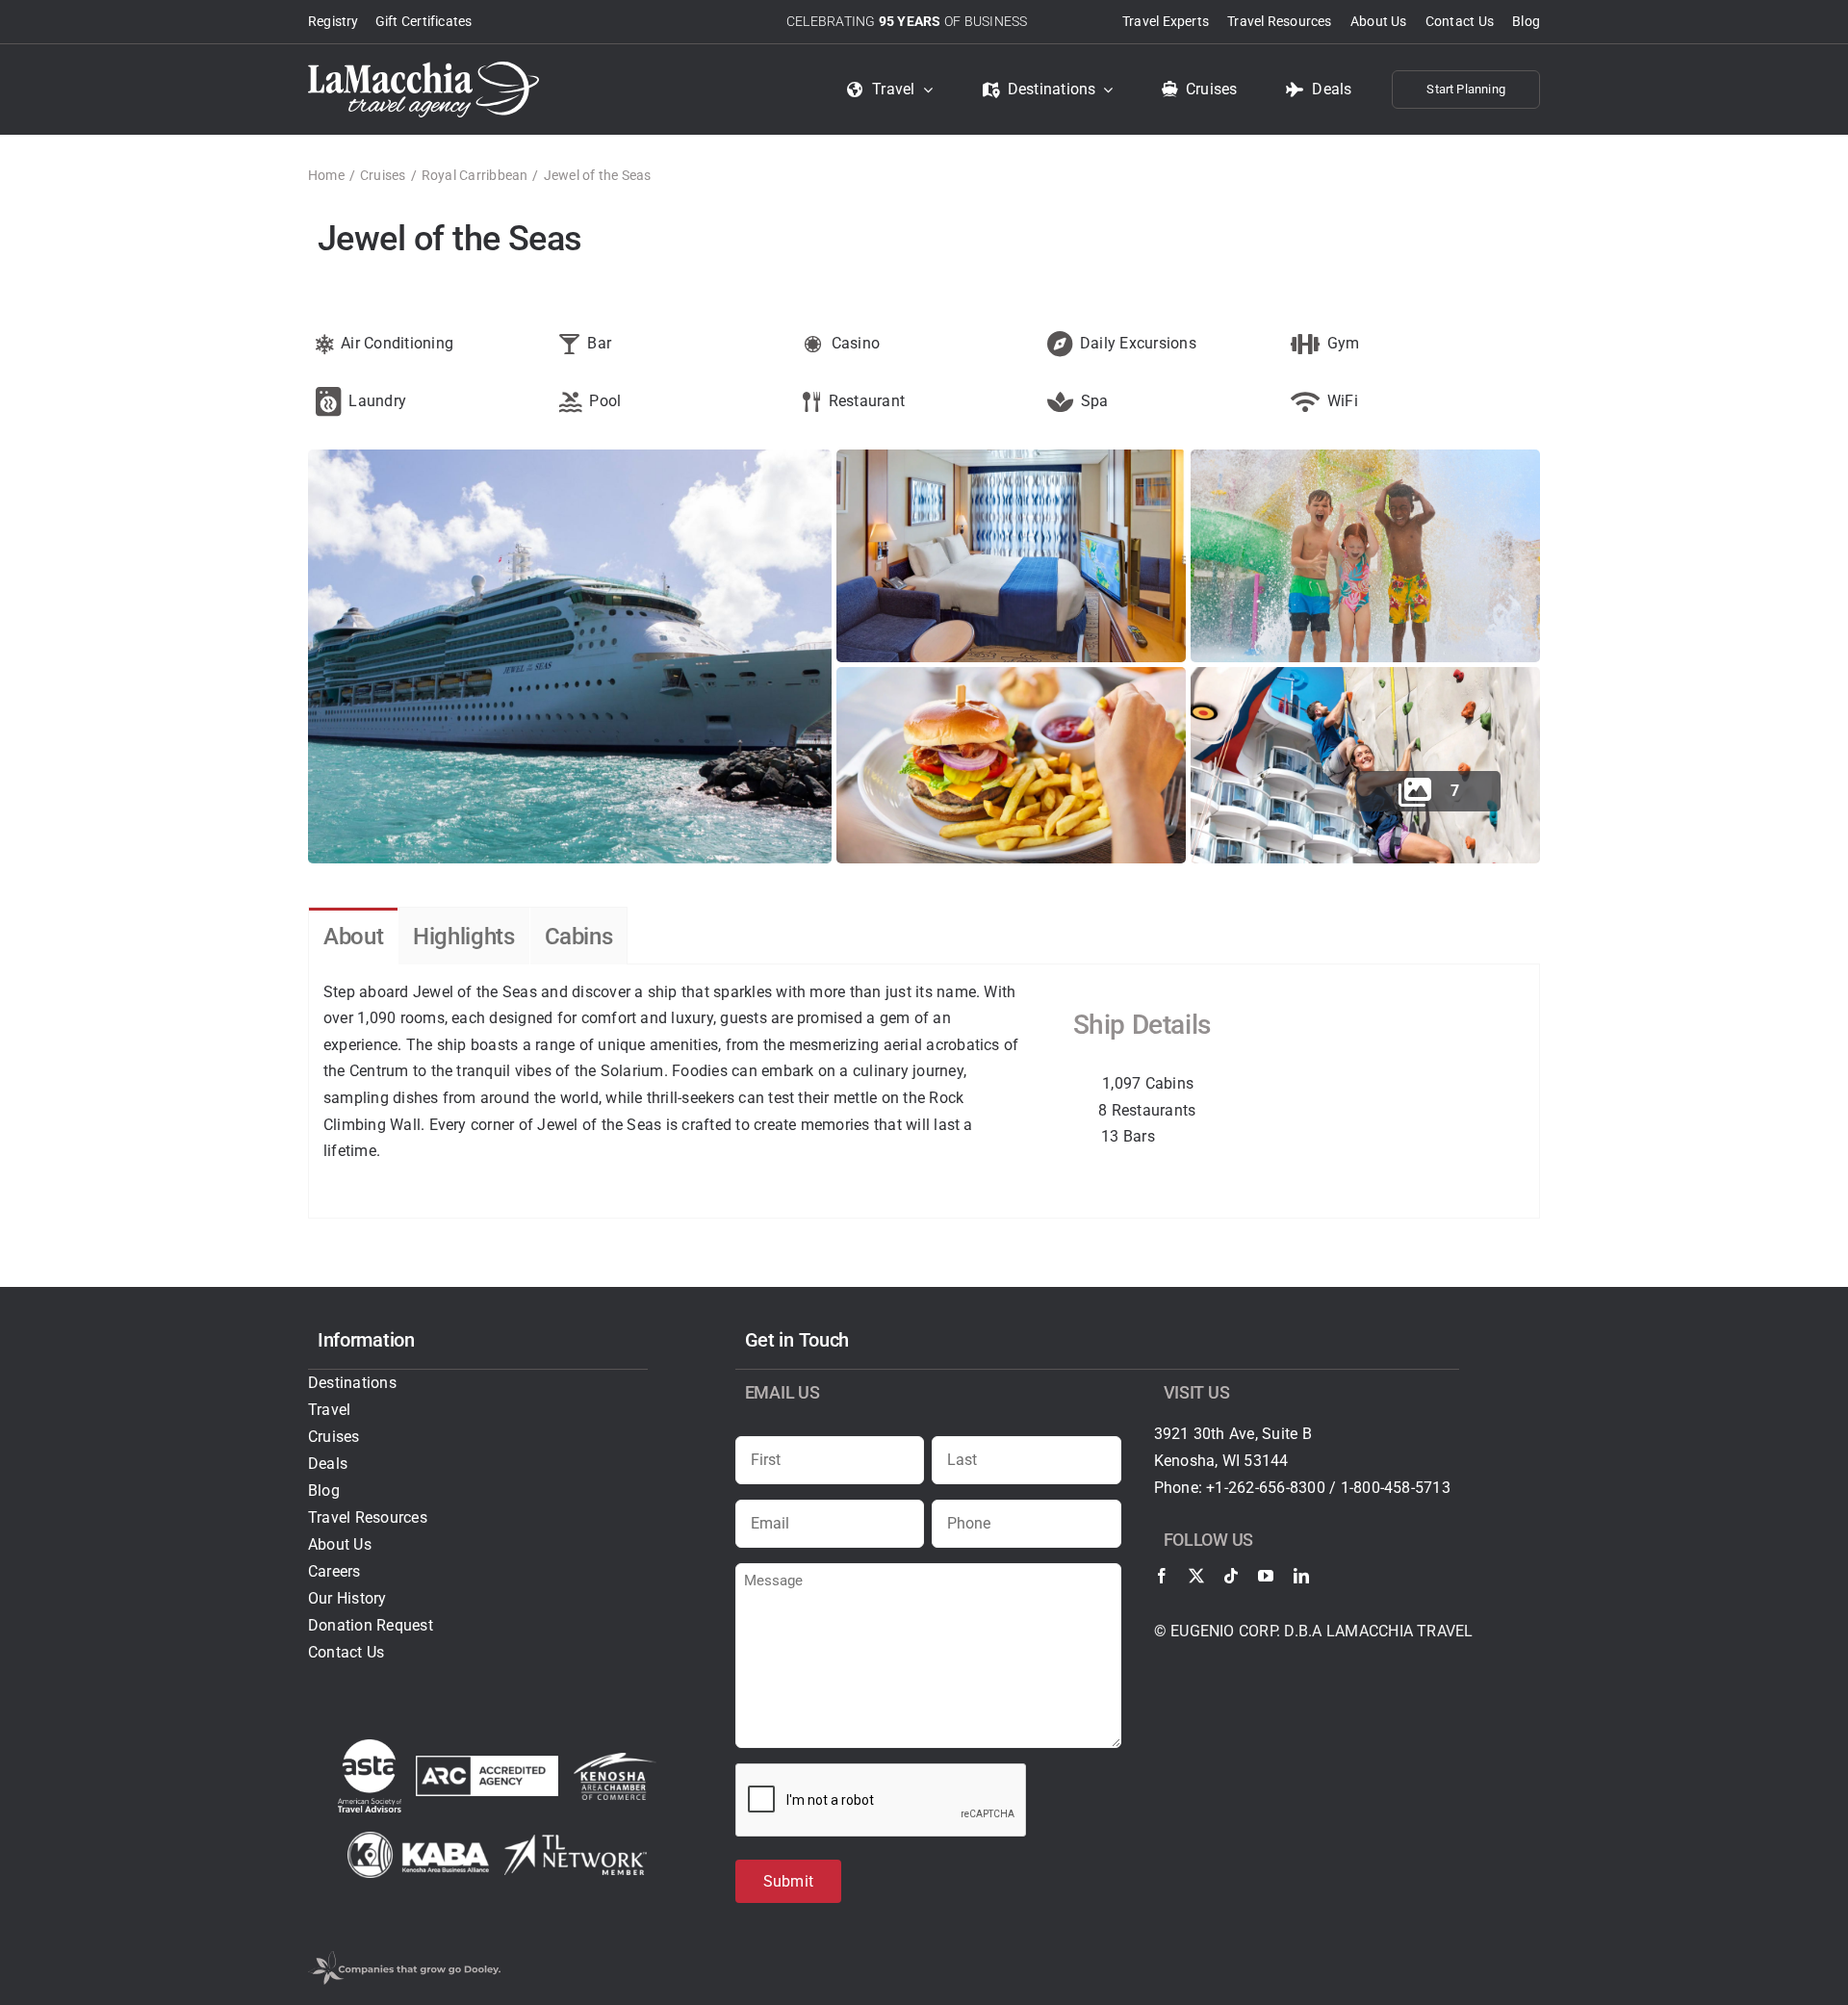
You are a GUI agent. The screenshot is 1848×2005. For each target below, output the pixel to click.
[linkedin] (1301, 1576)
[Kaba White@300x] (419, 1839)
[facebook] (1162, 1576)
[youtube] (1266, 1576)
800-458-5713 (1402, 1488)
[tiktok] (1231, 1576)
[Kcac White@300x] (615, 1760)
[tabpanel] (924, 1092)
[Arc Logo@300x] (487, 1763)
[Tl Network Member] (576, 1842)
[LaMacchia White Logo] (423, 69)
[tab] (353, 936)
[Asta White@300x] (370, 1747)
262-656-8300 (1277, 1488)
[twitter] (1196, 1576)
